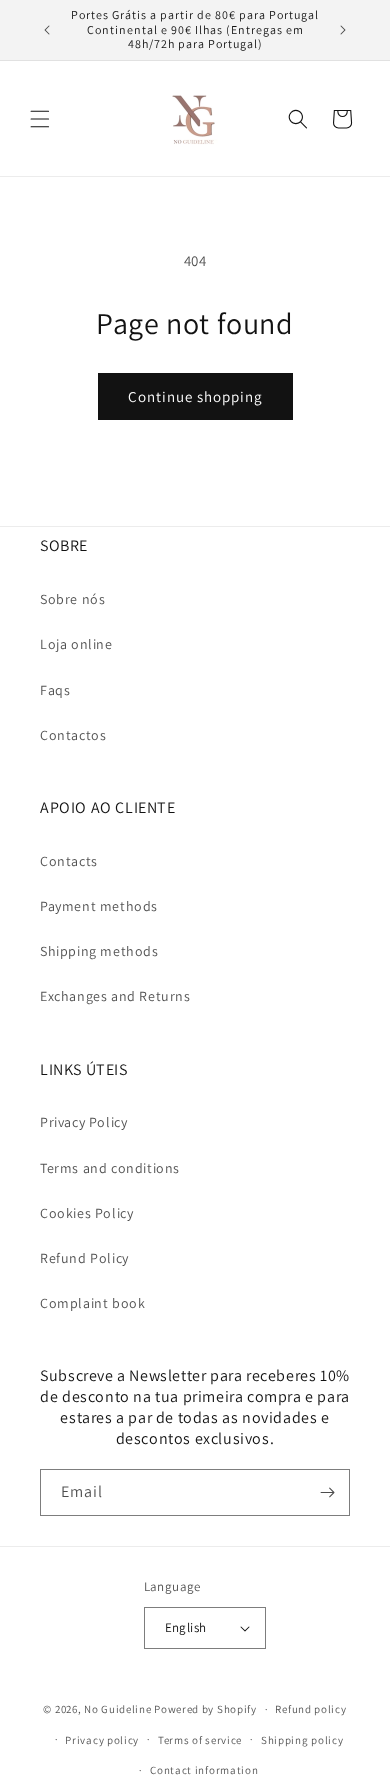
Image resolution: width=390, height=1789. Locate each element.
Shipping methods (99, 951)
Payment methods (99, 906)
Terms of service (200, 1740)
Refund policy (310, 1709)
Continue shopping (195, 396)
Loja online (76, 644)
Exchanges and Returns (115, 996)
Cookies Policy (86, 1213)
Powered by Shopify (205, 1709)
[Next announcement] (343, 30)
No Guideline (117, 1709)
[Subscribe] (327, 1492)
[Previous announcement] (47, 30)
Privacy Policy (83, 1122)
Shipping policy (302, 1740)
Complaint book (92, 1303)
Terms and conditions (110, 1168)
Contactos (73, 735)
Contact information (204, 1770)
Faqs (55, 690)
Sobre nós (72, 599)
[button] (40, 119)
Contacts (69, 861)
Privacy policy (102, 1740)
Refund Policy (84, 1258)
